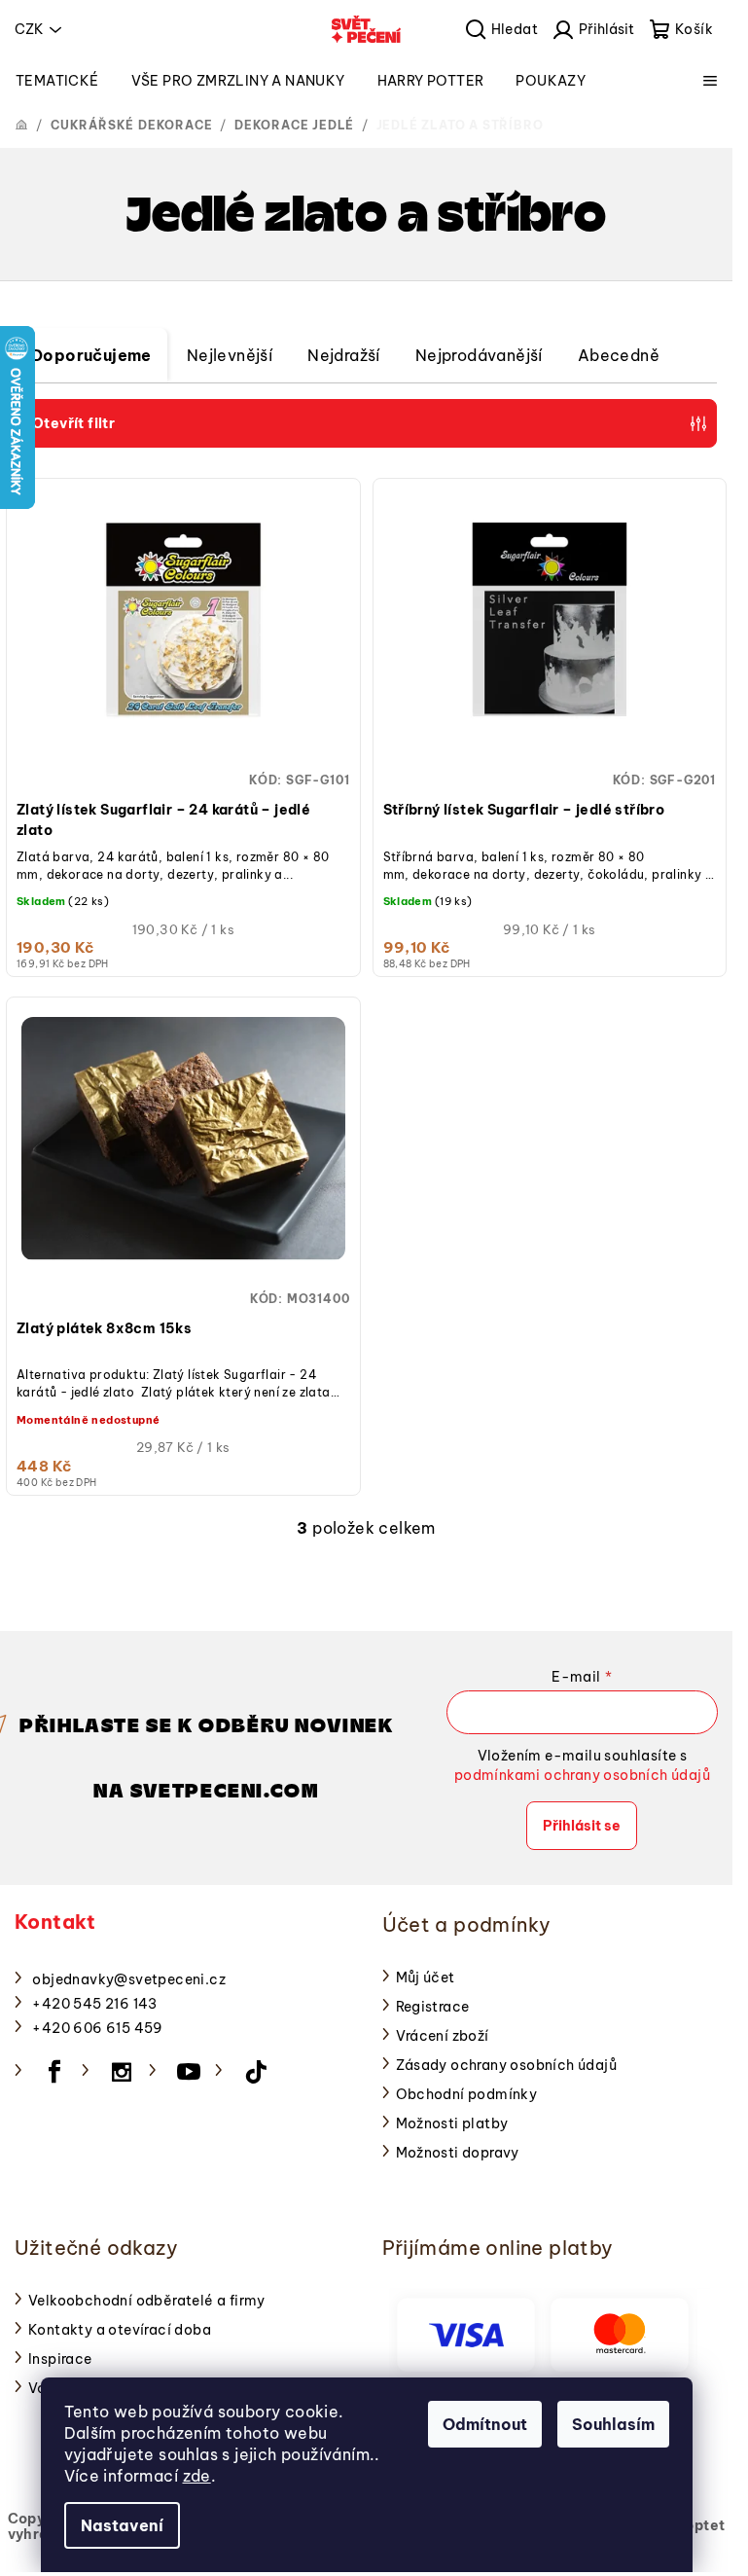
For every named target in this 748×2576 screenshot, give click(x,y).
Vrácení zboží (443, 2036)
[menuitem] (57, 81)
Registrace (433, 2007)
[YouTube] (189, 2072)
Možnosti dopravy (458, 2153)
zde (197, 2476)
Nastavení (122, 2525)
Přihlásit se (582, 1826)
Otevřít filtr (73, 423)
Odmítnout (485, 2424)
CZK (29, 29)
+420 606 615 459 (97, 2028)
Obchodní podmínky (467, 2094)
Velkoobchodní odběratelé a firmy (147, 2301)
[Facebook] (54, 2072)
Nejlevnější (230, 355)
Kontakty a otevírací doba (120, 2330)
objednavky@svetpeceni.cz (129, 1979)
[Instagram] (122, 2072)
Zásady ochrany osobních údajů (507, 2065)
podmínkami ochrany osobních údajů (582, 1775)
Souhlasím (613, 2424)
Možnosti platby (452, 2123)
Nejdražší (344, 355)
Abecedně (619, 355)
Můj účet (426, 1977)
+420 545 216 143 (94, 2004)
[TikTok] (256, 2072)
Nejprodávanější (479, 355)
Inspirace (60, 2359)
